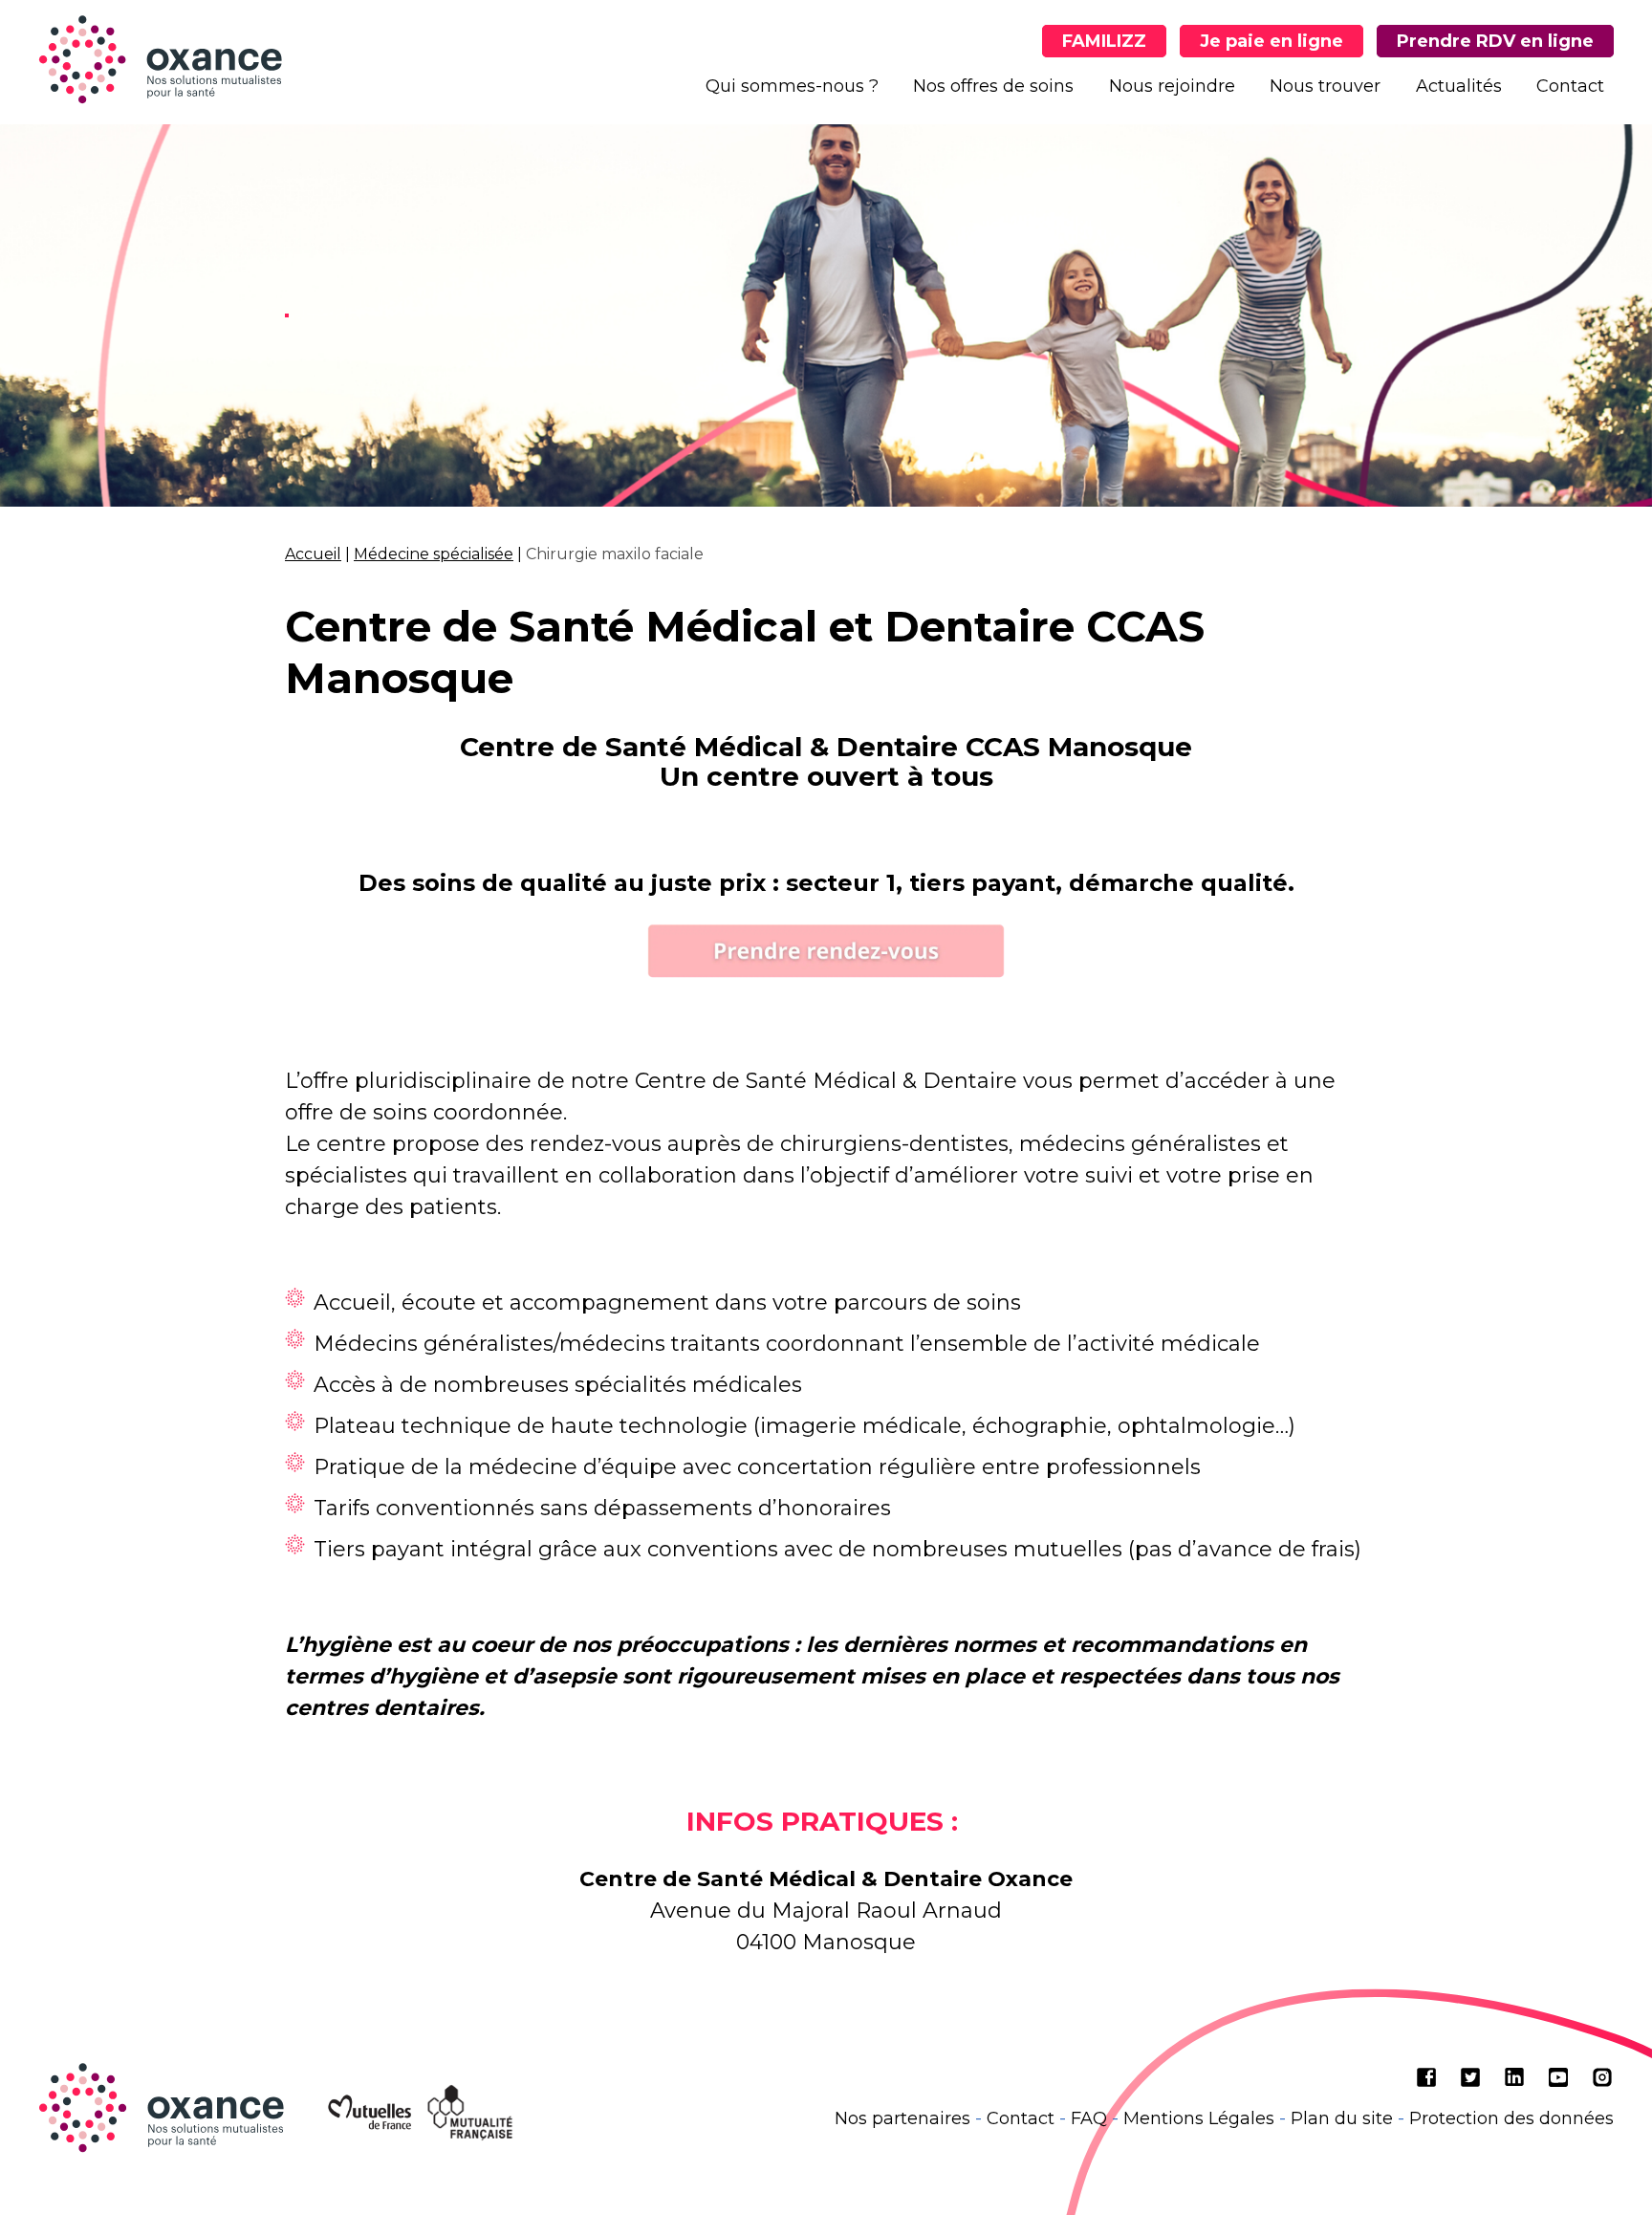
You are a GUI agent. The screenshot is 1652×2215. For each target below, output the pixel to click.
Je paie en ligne (1272, 41)
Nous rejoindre (1172, 86)
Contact (1570, 86)
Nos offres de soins (993, 86)
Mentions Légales (1199, 2118)
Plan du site (1342, 2118)
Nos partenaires (902, 2118)
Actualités (1459, 86)
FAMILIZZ (1104, 41)
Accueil (313, 554)
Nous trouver (1325, 86)
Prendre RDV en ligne (1495, 41)
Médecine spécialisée (434, 554)
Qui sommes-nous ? (792, 86)
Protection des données (1511, 2118)
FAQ (1089, 2118)
